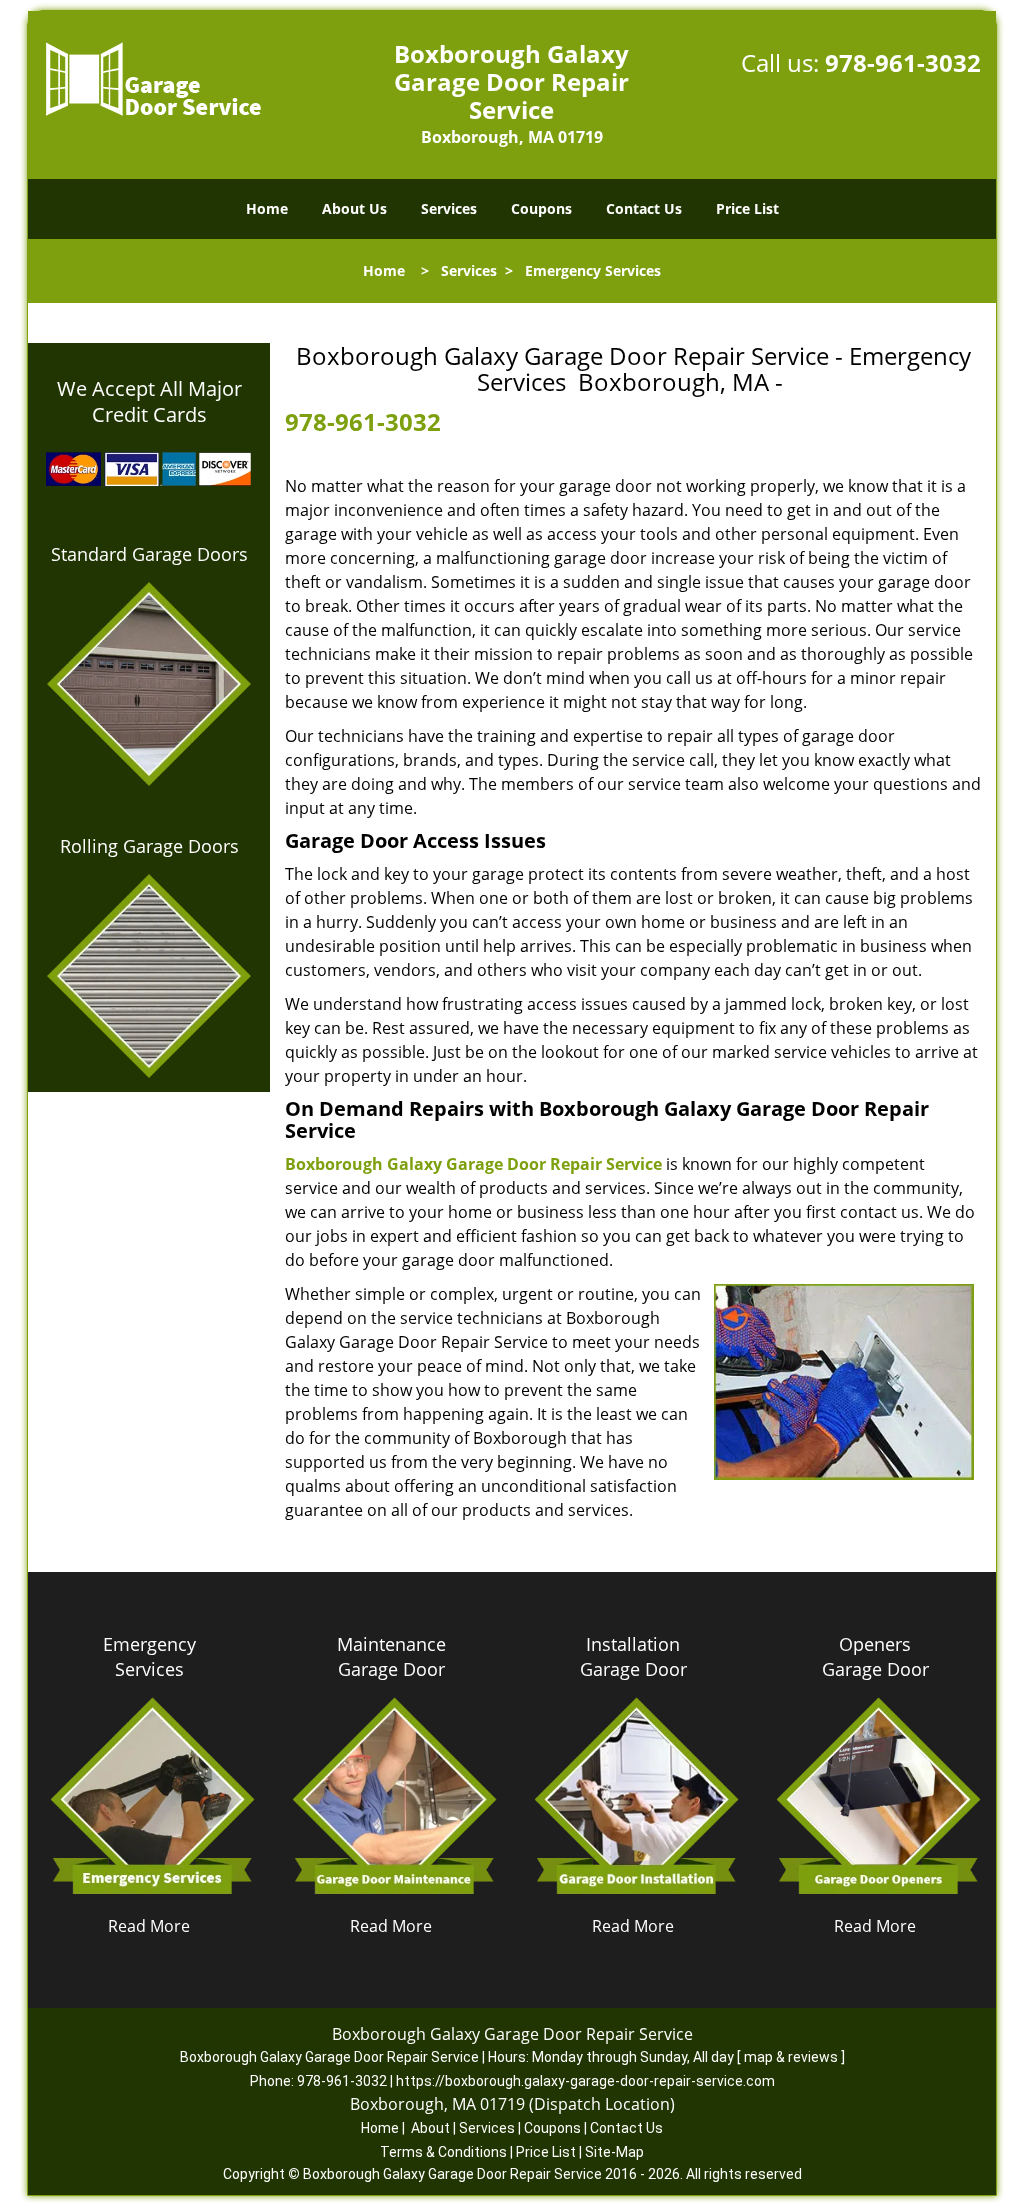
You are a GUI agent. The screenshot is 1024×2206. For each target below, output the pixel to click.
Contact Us (644, 208)
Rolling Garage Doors (149, 846)
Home (267, 208)
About (430, 2128)
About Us (354, 208)
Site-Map (614, 2152)
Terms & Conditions (443, 2152)
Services (449, 208)
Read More (149, 1926)
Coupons (541, 208)
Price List (747, 208)
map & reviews (792, 2057)
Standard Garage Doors (149, 554)
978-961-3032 (903, 62)
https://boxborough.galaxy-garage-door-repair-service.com (585, 2081)
